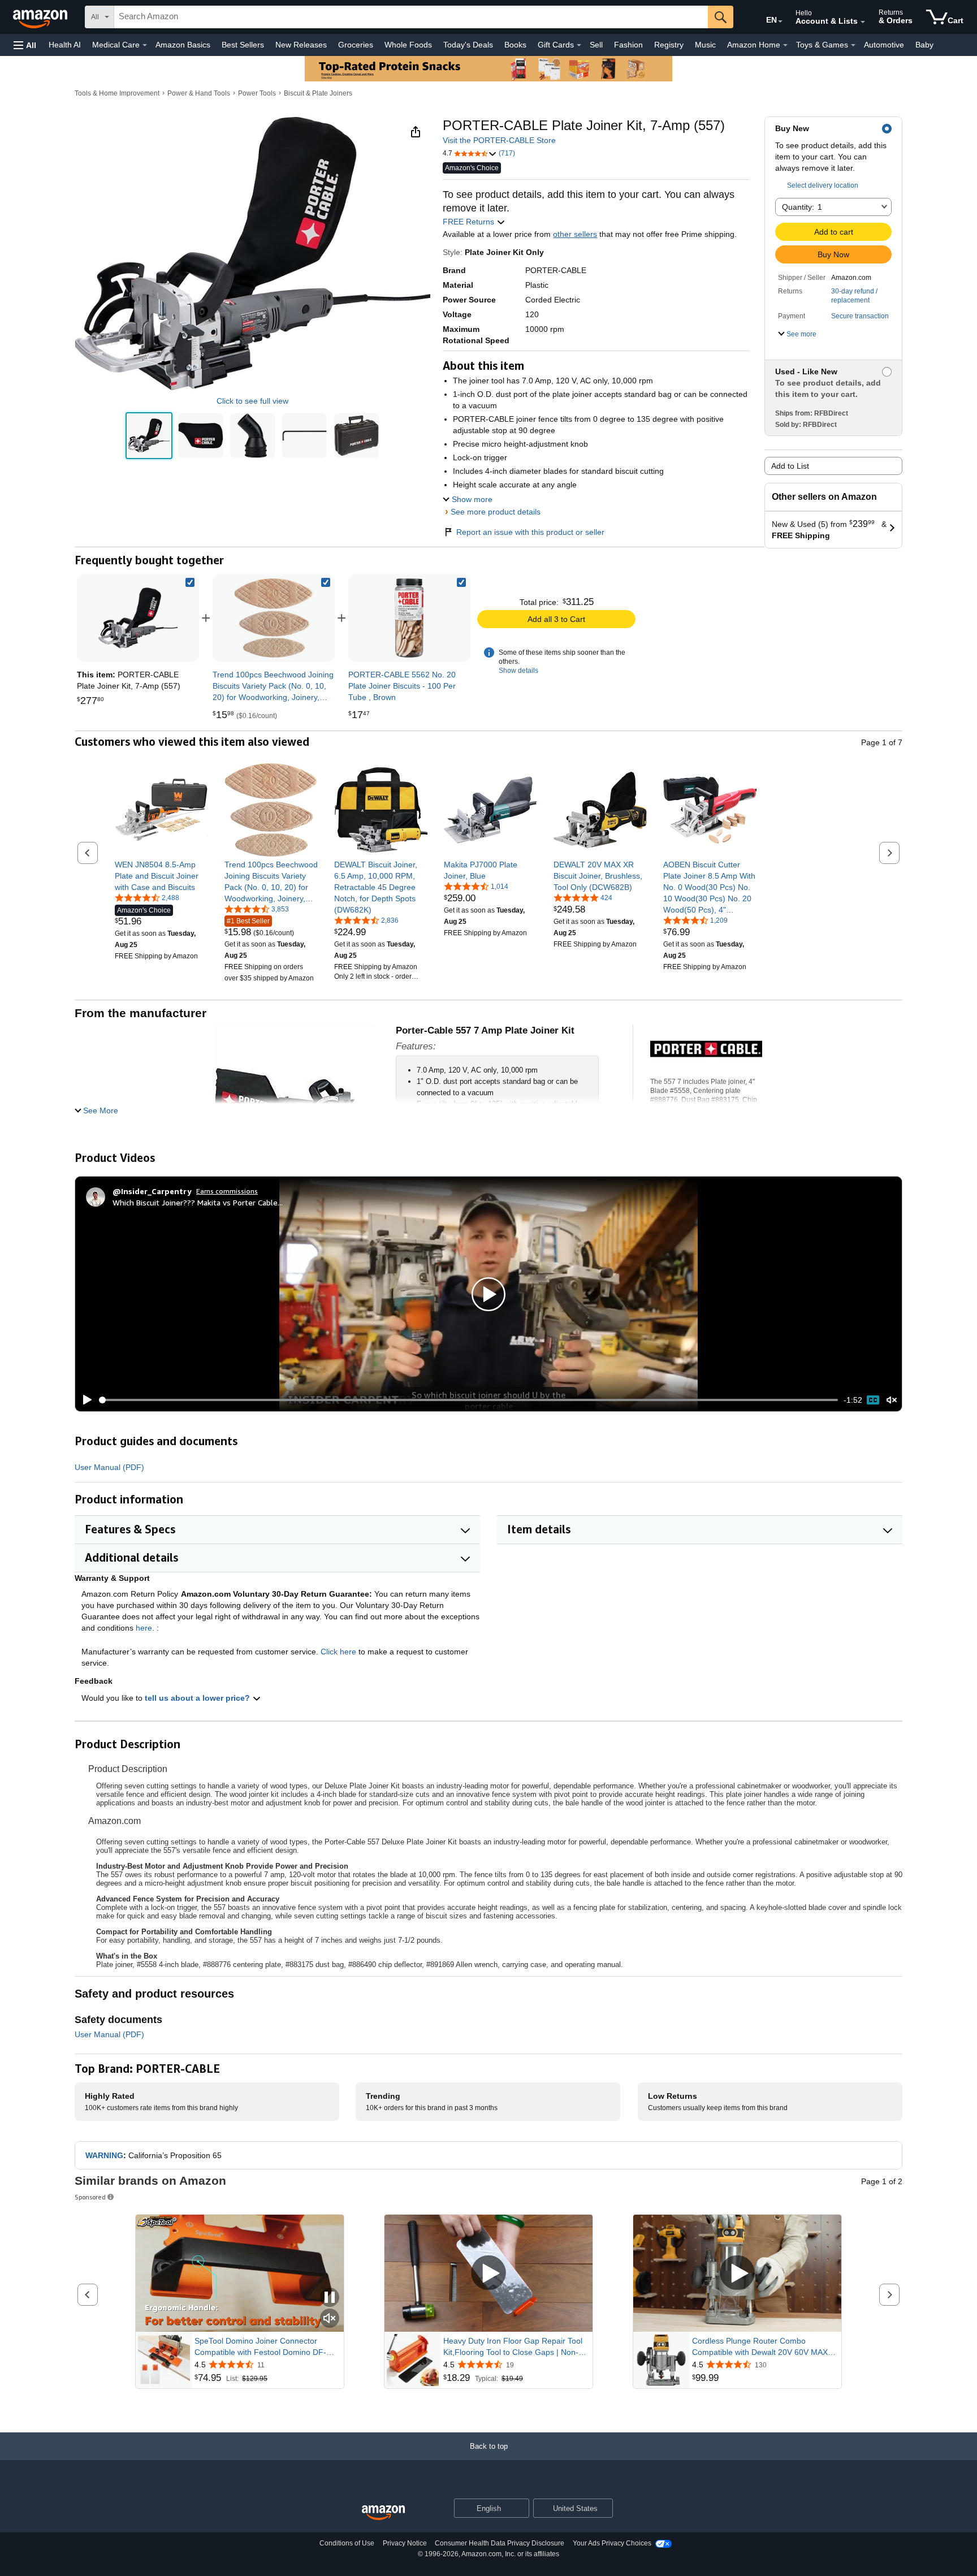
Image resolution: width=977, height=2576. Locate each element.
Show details (518, 671)
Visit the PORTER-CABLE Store (499, 140)
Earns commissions (227, 1191)
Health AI (65, 45)
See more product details (496, 512)
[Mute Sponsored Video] (330, 2319)
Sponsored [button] (90, 2197)
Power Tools (257, 93)
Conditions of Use (347, 2543)
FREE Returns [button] (470, 222)
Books (515, 45)
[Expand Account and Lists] (863, 22)
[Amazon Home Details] (785, 45)
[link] (274, 618)
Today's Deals (468, 45)
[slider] (468, 1400)
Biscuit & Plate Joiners (318, 93)
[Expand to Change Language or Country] (780, 21)
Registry (669, 45)
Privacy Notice (405, 2543)
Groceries (356, 45)
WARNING (104, 2155)
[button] (25, 45)
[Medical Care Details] (145, 45)
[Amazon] (41, 17)
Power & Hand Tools (199, 93)
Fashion (628, 45)
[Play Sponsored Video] (488, 2274)
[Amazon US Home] (383, 2513)
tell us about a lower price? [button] (198, 1698)
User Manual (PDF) (109, 1467)
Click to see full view (252, 401)
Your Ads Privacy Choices (612, 2543)
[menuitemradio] (873, 1400)
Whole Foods (408, 45)
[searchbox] (411, 17)
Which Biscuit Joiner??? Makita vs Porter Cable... (198, 1202)
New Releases (301, 45)
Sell (596, 45)
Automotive (884, 45)
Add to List (790, 466)
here (144, 1628)
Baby (924, 45)
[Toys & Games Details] (853, 45)
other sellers (575, 234)
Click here (338, 1652)
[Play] (84, 1400)
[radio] (149, 436)
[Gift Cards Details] (579, 45)
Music (705, 45)
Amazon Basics (183, 45)
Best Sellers (243, 45)
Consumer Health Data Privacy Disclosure (500, 2543)
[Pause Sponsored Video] (330, 2298)
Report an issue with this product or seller (530, 532)
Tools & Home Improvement (117, 93)
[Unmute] (892, 1400)
